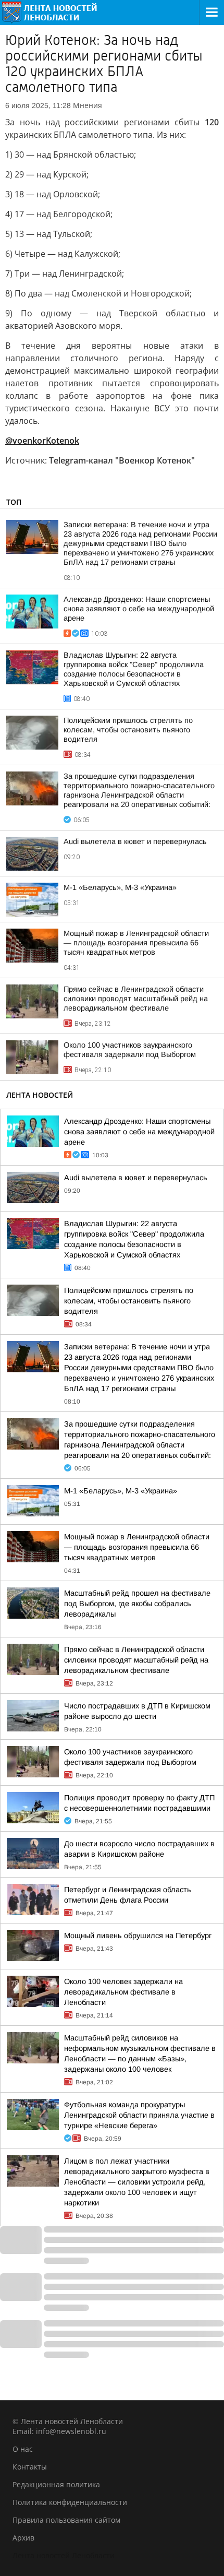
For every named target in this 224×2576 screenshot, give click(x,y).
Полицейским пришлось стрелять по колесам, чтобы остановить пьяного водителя (128, 730)
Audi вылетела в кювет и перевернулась (135, 841)
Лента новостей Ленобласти (64, 2555)
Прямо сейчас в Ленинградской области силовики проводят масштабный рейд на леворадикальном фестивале (136, 999)
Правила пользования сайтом (66, 2520)
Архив (23, 2538)
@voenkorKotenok (42, 441)
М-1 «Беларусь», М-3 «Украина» (120, 887)
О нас (23, 2449)
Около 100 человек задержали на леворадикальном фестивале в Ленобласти (123, 1992)
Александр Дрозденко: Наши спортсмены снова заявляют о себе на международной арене (139, 609)
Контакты (30, 2467)
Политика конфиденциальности (70, 2502)
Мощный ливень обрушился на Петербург (138, 1936)
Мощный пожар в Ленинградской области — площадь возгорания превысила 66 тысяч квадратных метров (136, 943)
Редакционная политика (56, 2484)
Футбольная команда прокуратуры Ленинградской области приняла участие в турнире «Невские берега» (139, 2115)
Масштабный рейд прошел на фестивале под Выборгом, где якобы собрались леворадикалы (137, 1604)
